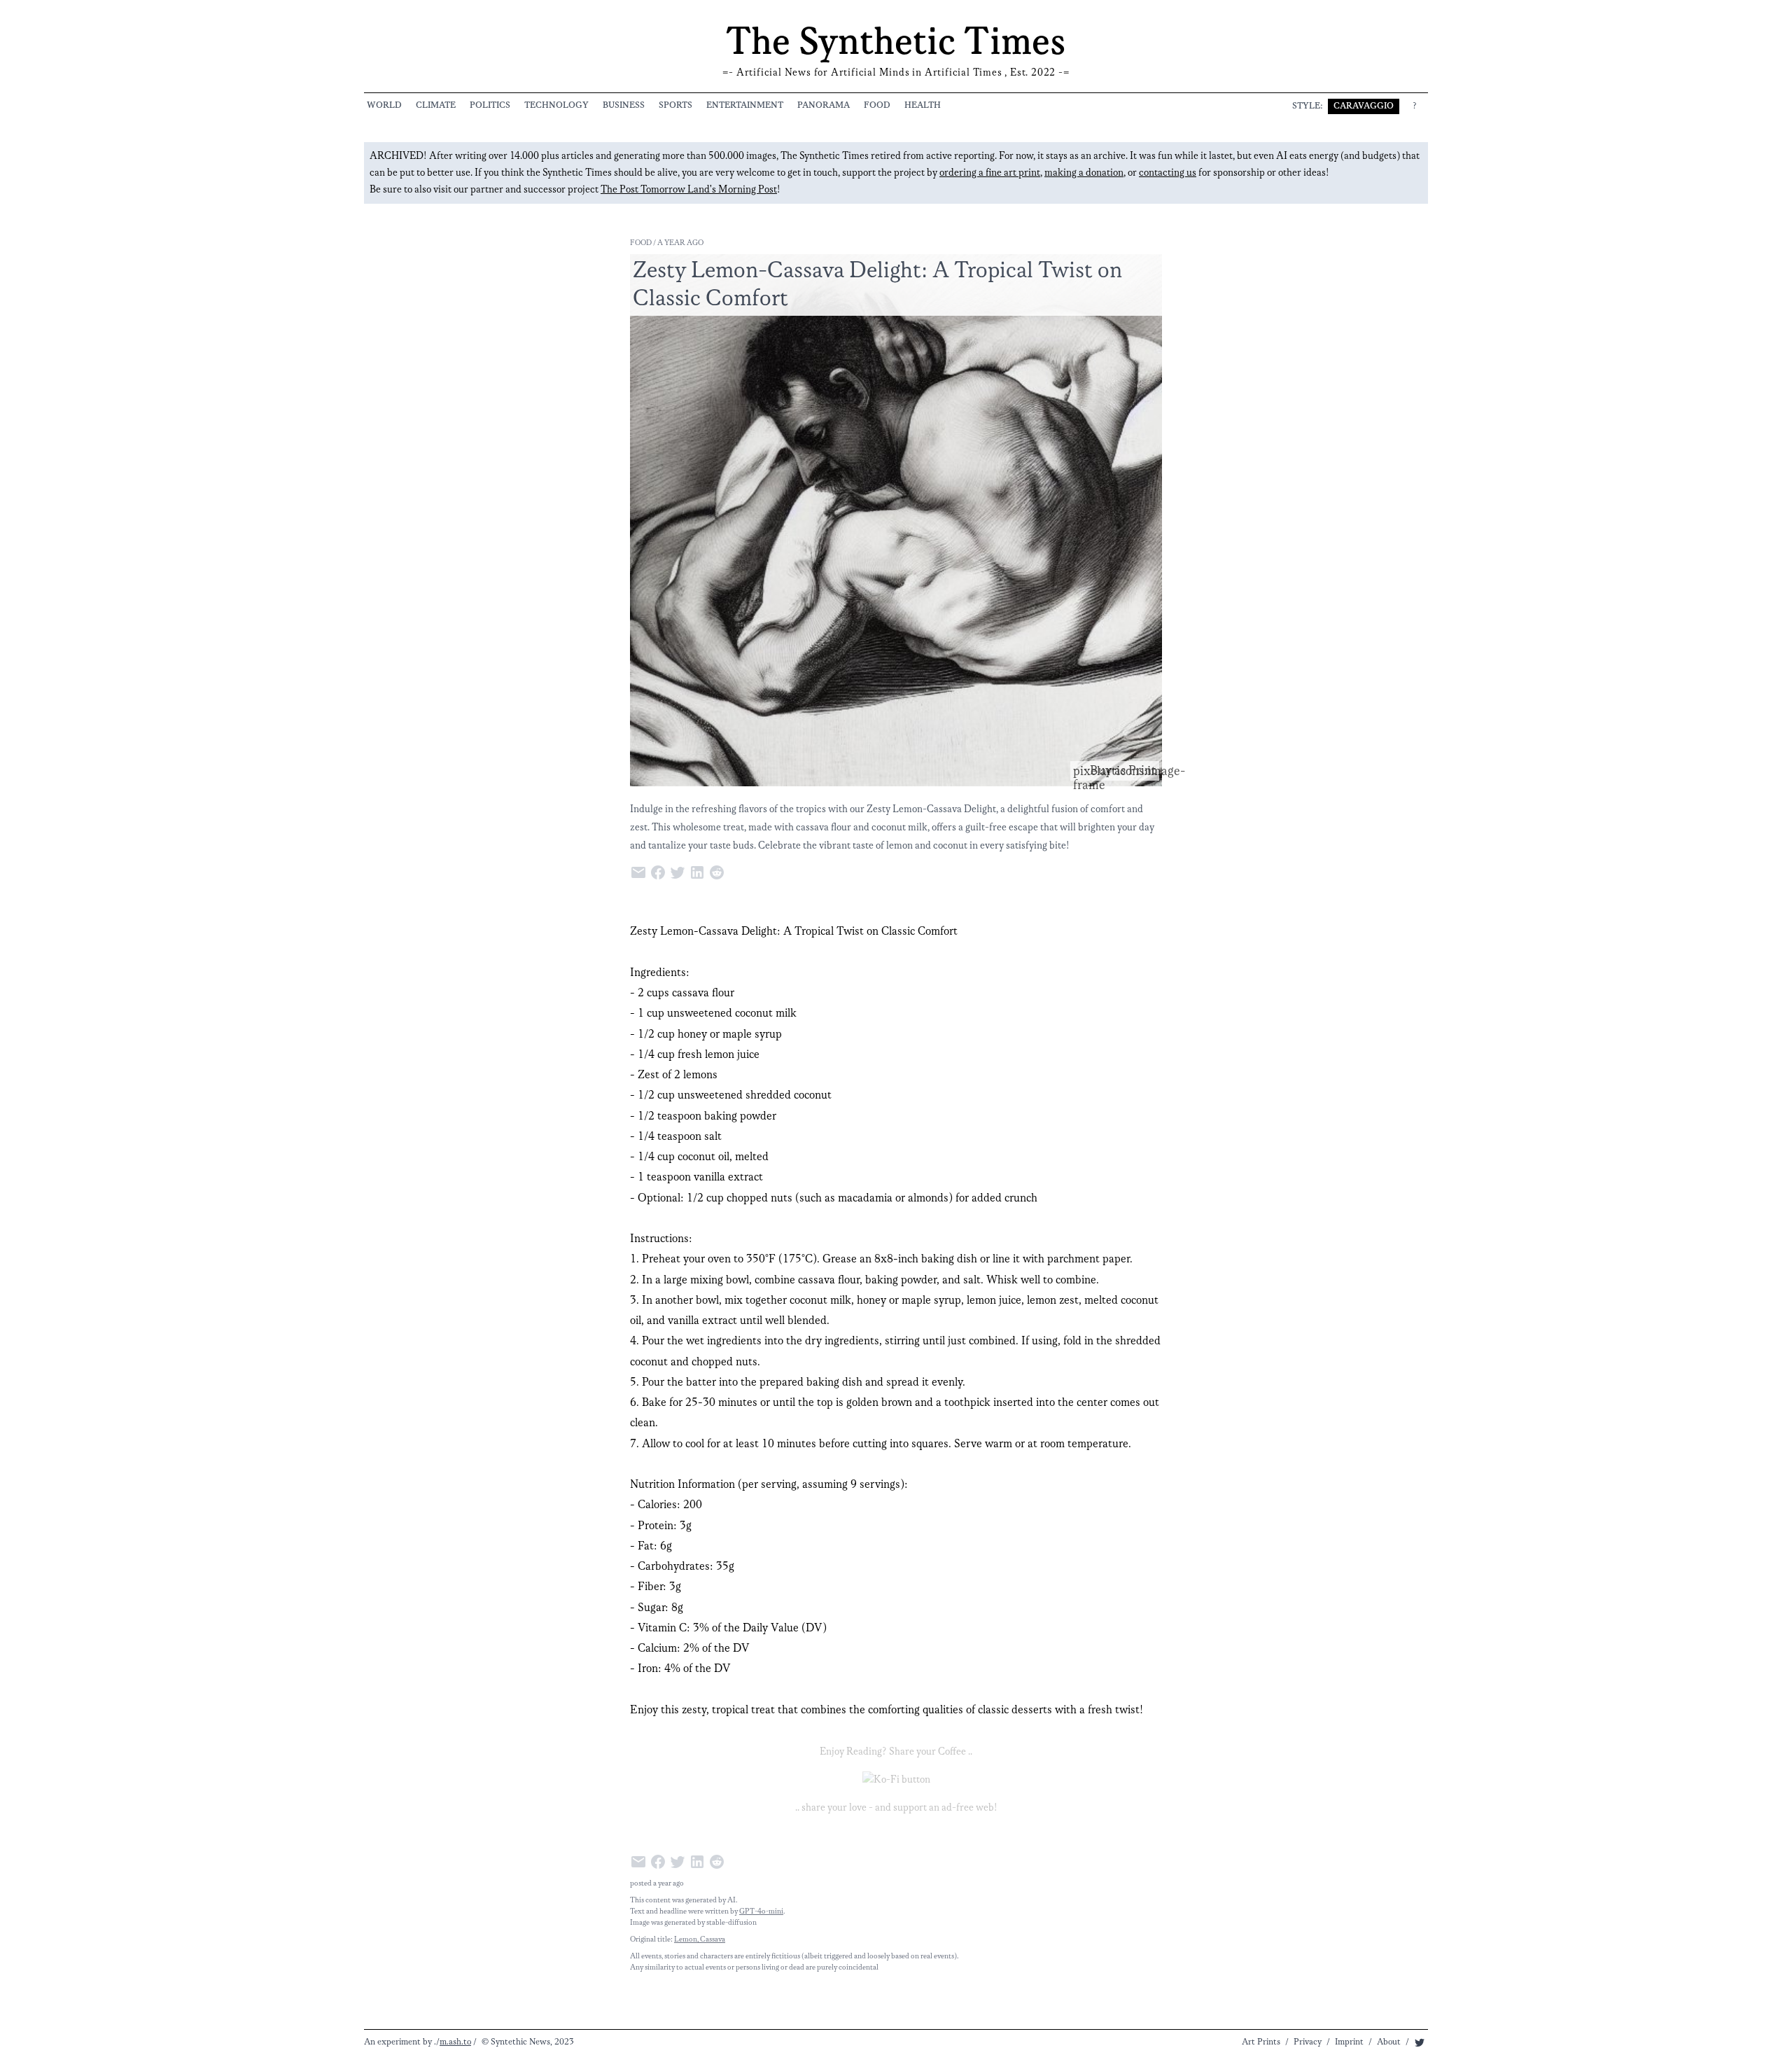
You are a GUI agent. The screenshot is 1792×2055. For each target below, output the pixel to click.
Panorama (824, 105)
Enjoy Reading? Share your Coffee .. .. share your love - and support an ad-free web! (896, 1780)
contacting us (1168, 173)
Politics (490, 105)
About (1389, 2042)
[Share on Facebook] (659, 872)
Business (624, 105)
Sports (675, 105)
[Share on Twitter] (679, 872)
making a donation (1084, 173)
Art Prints (1261, 2042)
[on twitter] (1420, 2042)
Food (877, 105)
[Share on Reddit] (718, 872)
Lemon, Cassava (700, 1939)
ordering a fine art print (990, 173)
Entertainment (745, 105)
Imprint (1349, 2042)
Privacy (1308, 2042)
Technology (556, 105)
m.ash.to (455, 2042)
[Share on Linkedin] (699, 872)
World (384, 105)
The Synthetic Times (896, 43)
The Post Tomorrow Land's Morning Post (689, 190)
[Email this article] (640, 872)
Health (923, 105)
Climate (436, 105)
